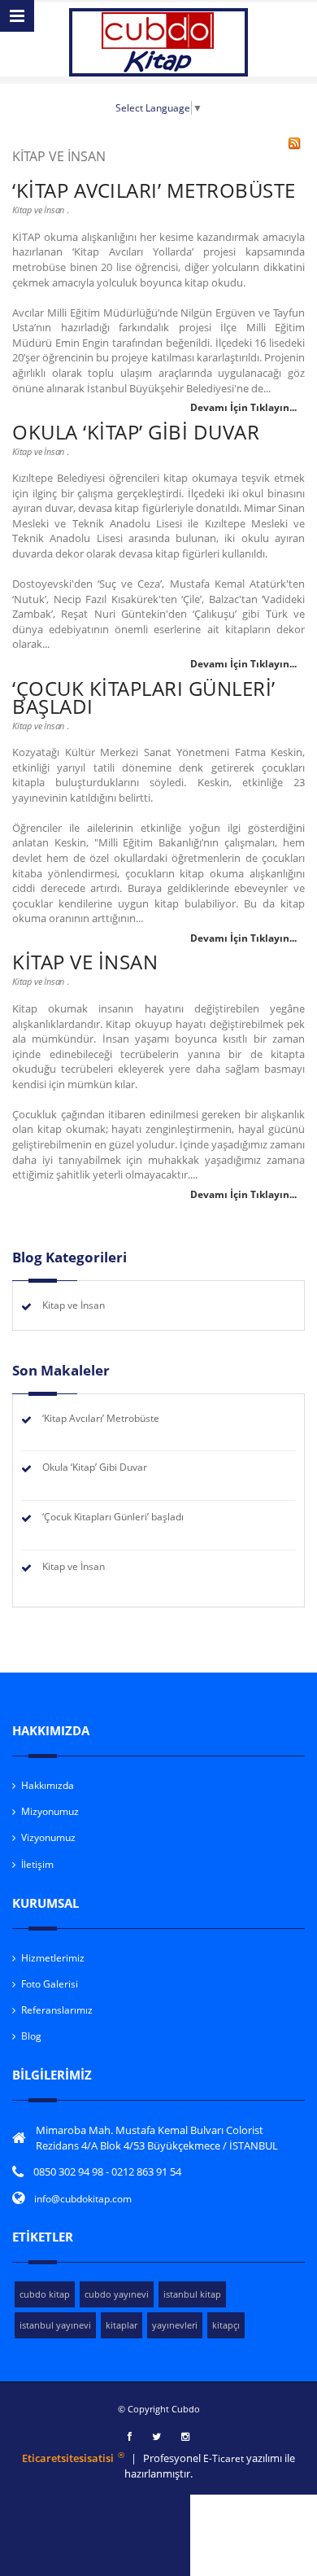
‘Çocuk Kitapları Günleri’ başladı (144, 697)
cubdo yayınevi (117, 2294)
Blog (31, 2036)
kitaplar (122, 2325)
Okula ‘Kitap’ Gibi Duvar (136, 432)
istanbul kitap (192, 2294)
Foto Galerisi (50, 1984)
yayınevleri (175, 2325)
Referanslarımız (57, 2010)
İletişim (37, 1864)
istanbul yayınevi (55, 2325)
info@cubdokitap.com (83, 2199)
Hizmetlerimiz (53, 1958)
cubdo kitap (45, 2294)
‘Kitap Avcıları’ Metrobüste (154, 190)
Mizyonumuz (50, 1811)
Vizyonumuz (48, 1837)
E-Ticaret (225, 2458)
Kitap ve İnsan (38, 210)
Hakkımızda (48, 1785)
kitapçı (226, 2325)
